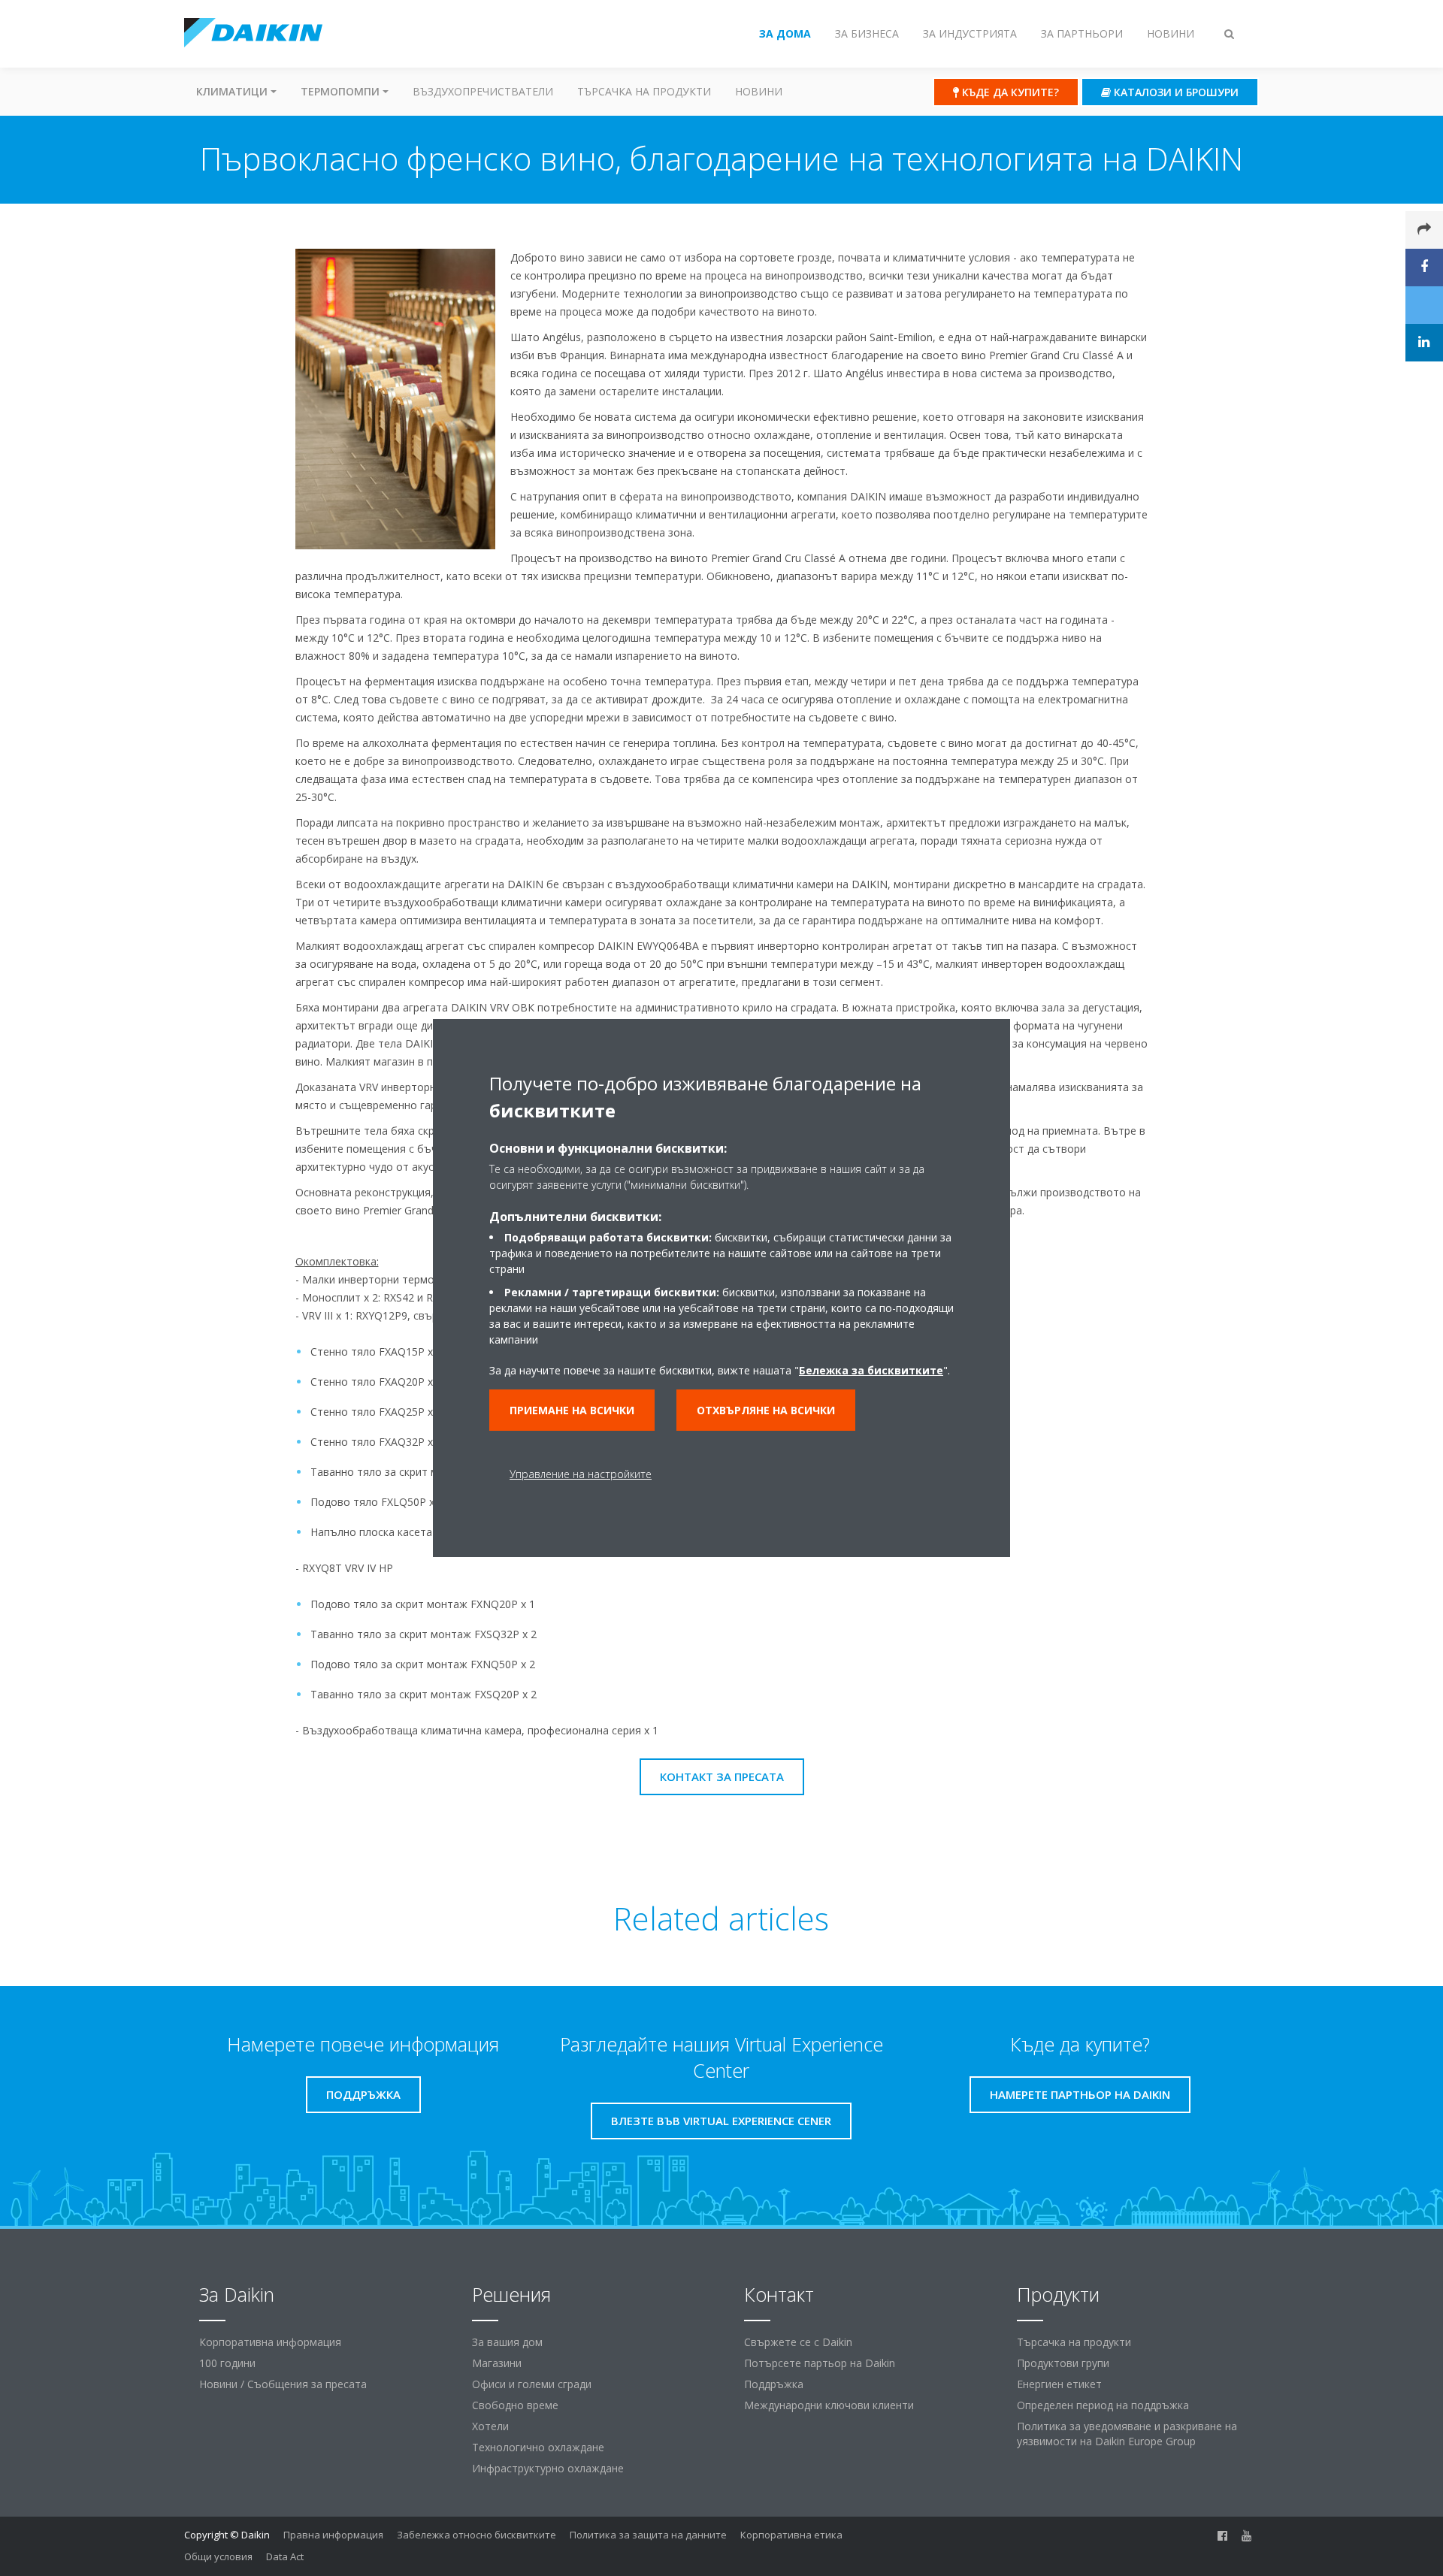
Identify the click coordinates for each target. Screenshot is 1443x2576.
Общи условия (218, 2556)
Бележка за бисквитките (871, 1370)
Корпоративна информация (270, 2342)
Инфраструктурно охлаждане (548, 2468)
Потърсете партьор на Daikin (820, 2363)
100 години (227, 2363)
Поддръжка (774, 2384)
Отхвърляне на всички (766, 1410)
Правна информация (333, 2535)
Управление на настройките (581, 1474)
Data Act (285, 2556)
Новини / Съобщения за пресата (283, 2384)
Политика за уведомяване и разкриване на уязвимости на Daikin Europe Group (1127, 2434)
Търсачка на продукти (644, 91)
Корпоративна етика (791, 2535)
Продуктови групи (1063, 2363)
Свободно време (515, 2405)
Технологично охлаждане (538, 2447)
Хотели (490, 2426)
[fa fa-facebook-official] (1223, 2536)
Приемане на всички (572, 1410)
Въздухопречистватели (483, 91)
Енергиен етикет (1059, 2384)
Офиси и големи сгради (532, 2384)
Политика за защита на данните (648, 2535)
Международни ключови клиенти (829, 2405)
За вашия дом (507, 2342)
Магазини (497, 2363)
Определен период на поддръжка (1103, 2405)
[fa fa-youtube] (1247, 2536)
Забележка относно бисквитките (476, 2535)
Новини (759, 91)
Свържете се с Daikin (798, 2342)
